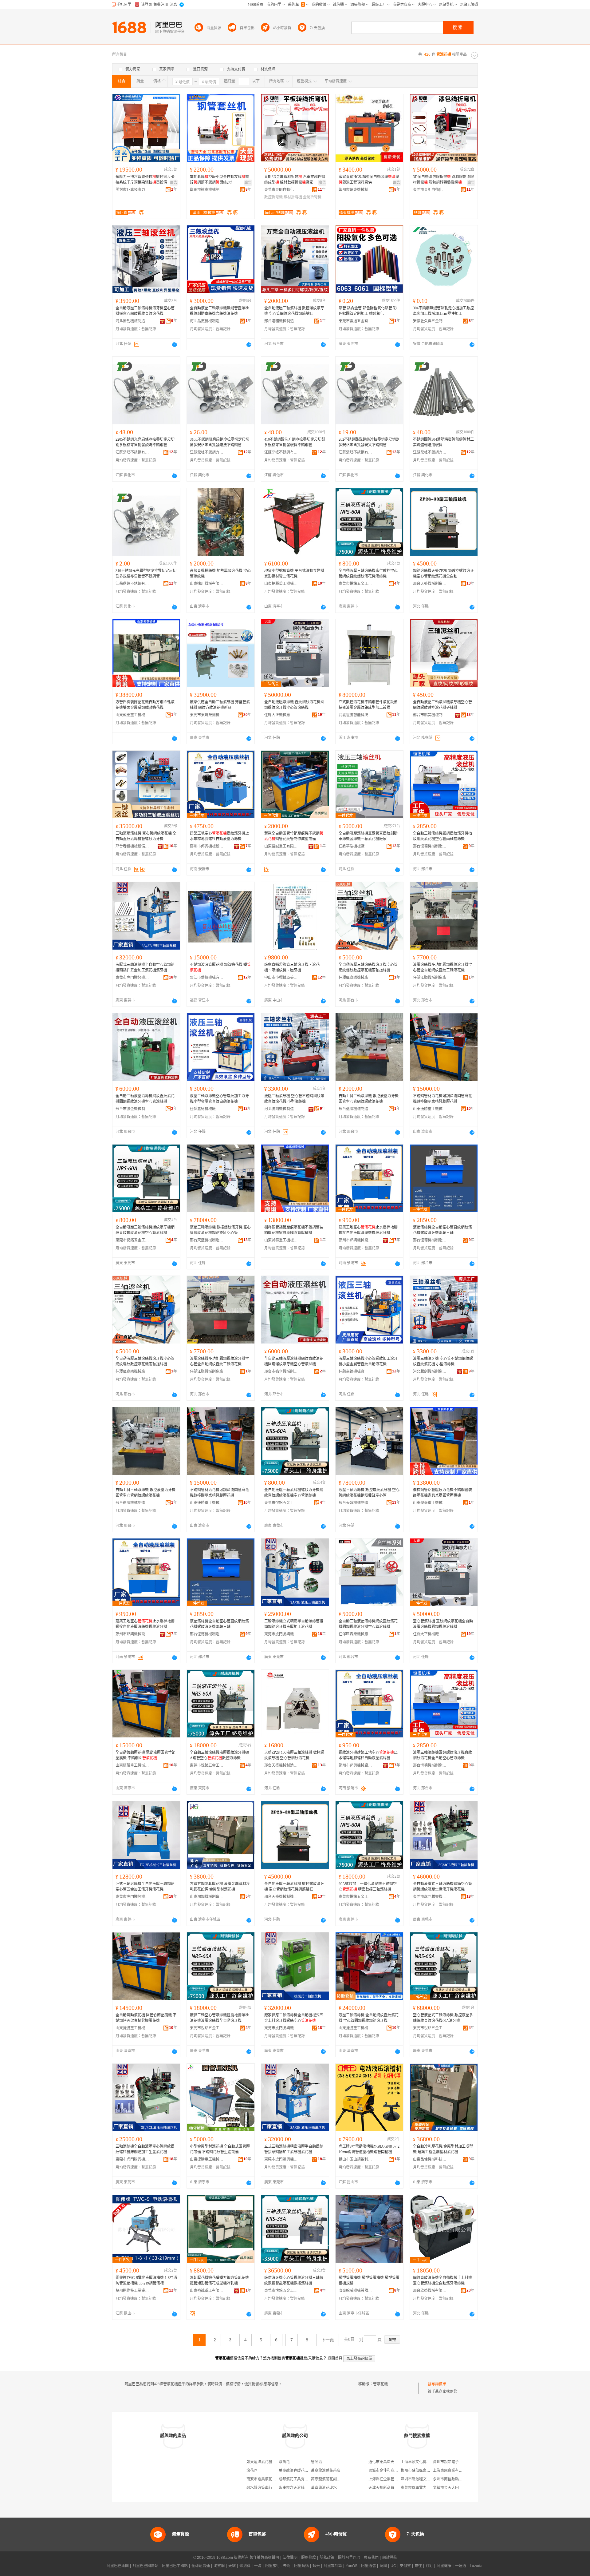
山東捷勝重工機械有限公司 (281, 584)
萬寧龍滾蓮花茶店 (326, 2471)
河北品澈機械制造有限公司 (207, 321)
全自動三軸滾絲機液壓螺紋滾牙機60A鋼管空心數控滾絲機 (219, 1755)
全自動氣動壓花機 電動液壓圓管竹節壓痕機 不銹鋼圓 (146, 1755)
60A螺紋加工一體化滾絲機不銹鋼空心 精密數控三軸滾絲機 (368, 1887)
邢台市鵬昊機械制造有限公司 (430, 715)
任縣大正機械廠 (277, 715)
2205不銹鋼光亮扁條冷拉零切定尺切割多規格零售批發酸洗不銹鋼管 (145, 442)
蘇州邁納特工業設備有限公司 (132, 2291)
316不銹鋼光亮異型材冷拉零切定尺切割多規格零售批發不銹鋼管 (146, 574)
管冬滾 (317, 2462)
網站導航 (390, 2558)
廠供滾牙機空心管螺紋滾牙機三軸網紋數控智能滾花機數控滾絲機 (294, 2280)
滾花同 (252, 2471)
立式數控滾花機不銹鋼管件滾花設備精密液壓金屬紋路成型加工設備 (368, 705)
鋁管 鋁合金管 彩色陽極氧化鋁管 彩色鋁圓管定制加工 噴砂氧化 (368, 311)
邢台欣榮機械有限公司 (430, 2291)
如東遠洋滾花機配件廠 (265, 2462)
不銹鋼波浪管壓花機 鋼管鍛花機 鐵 (220, 967)
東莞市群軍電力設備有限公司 (425, 2488)
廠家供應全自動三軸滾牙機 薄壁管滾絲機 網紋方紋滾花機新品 (220, 705)
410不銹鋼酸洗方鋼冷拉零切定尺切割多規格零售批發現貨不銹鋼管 (295, 442)
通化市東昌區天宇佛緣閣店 (391, 2462)
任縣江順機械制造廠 (430, 978)
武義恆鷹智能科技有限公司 (356, 715)
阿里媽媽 (301, 2566)
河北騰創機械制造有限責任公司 (132, 321)
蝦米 (316, 2566)
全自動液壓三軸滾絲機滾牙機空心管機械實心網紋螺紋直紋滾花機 (145, 311)
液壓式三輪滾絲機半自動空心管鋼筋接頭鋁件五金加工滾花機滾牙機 (145, 967)
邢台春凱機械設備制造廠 (132, 846)
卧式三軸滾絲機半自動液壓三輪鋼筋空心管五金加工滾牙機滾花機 (145, 1887)
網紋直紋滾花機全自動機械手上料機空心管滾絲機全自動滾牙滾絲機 (442, 2280)
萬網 (383, 2566)
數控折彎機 (273, 197)
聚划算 (245, 2566)
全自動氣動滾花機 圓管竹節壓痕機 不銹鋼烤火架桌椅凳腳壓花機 (146, 2018)
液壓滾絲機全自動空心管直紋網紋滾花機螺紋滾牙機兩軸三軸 (442, 1230)
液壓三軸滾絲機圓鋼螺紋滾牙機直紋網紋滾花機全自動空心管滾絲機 (442, 1755)
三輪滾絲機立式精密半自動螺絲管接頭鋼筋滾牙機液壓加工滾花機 (294, 1624)
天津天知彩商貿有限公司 (389, 2488)
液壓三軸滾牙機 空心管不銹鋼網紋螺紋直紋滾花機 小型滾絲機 (294, 1099)
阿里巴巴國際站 (145, 2566)
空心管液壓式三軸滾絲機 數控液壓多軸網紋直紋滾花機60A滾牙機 (443, 2018)
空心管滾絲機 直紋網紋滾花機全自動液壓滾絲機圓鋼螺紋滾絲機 (443, 1624)
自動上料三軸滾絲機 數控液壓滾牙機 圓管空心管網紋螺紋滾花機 (369, 1099)
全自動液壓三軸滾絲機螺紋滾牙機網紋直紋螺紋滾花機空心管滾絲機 (145, 1230)
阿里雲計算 (333, 2566)
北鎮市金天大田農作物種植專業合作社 (464, 2488)
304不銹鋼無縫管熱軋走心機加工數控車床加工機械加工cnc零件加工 (443, 311)
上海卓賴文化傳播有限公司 (423, 2462)
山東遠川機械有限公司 (207, 584)
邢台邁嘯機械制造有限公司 (281, 321)
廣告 (174, 183)
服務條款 (309, 2558)
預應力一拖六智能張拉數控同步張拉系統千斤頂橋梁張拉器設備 (145, 180)
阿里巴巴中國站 (175, 2566)
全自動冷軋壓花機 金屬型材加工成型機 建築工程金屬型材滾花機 (443, 2149)
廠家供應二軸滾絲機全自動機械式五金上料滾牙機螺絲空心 (294, 2018)
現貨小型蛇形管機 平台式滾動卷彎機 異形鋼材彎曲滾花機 (294, 574)
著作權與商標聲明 (264, 2558)
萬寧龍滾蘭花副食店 (328, 2479)
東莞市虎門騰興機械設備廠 (132, 978)
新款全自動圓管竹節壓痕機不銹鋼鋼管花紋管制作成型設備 (294, 836)
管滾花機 (380, 2384)
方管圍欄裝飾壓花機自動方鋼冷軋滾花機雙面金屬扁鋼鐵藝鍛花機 (145, 705)
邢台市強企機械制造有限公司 (132, 1109)
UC (393, 2566)
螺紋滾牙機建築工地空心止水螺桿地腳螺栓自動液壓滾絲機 (368, 1755)
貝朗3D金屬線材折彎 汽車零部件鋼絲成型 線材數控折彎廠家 (295, 180)
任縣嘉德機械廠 (203, 1109)
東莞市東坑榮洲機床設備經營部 (207, 715)
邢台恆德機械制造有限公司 (430, 846)
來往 (418, 2566)
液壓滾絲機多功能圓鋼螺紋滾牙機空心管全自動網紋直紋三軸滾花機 (442, 967)
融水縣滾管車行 (259, 2488)
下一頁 (328, 2340)
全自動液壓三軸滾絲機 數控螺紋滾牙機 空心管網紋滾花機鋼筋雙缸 (294, 311)
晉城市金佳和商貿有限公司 (391, 2471)
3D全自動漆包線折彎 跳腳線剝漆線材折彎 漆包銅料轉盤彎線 (443, 180)
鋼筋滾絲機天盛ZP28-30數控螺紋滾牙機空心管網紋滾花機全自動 (443, 574)
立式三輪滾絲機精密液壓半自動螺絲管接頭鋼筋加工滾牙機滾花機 (294, 2149)
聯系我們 (371, 2558)
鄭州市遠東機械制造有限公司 (207, 190)
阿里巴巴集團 (118, 2566)
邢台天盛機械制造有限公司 (430, 584)
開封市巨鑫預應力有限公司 (132, 190)
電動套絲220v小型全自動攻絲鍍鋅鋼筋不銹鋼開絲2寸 (219, 180)
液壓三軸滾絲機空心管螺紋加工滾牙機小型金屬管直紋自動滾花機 (219, 1099)
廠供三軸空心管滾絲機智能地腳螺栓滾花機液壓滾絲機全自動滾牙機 (219, 2018)
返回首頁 (335, 2358)
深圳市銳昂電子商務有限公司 (457, 2462)
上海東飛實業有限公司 (451, 2471)
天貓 (232, 2566)
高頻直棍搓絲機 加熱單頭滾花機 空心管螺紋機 (220, 574)
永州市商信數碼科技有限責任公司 (461, 2479)
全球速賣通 (201, 2566)
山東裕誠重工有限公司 (281, 846)
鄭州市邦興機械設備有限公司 (207, 846)
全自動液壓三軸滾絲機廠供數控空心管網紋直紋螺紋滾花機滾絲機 (368, 574)
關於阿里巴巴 (349, 2558)
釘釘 (429, 2566)
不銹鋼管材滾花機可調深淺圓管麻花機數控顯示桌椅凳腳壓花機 (442, 1099)
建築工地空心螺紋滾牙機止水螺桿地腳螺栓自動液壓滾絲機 (219, 836)
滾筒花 (284, 2462)
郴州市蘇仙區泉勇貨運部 (421, 2471)
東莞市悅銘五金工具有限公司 (356, 584)
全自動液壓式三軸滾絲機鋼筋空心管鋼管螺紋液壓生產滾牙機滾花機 (442, 1887)
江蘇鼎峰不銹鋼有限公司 (132, 452)
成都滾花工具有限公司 (297, 2479)
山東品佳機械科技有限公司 (430, 2159)
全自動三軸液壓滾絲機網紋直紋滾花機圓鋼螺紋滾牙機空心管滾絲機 (145, 1099)
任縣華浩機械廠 (352, 846)
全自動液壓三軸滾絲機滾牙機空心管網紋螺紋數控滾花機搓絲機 (442, 705)
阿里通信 (368, 2566)
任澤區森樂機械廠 (353, 978)
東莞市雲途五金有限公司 (356, 321)
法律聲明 (290, 2558)
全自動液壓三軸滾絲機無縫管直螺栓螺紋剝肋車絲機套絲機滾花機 (219, 311)
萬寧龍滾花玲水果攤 (328, 2488)
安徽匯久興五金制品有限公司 (430, 321)
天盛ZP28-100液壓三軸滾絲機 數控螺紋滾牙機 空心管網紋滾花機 (294, 1755)
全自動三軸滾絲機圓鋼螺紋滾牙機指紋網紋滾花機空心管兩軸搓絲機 (442, 836)
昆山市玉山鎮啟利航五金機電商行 (356, 2159)
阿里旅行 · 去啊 (278, 2566)
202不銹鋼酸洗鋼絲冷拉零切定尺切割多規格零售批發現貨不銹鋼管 (369, 442)
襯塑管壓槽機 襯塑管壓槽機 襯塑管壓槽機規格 (369, 2280)
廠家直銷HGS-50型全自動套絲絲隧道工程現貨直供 (369, 180)
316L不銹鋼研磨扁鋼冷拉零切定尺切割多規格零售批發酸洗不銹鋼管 (220, 442)
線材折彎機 (293, 197)
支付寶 (405, 2566)
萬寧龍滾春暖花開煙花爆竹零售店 (306, 2471)
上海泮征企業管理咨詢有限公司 (394, 2479)
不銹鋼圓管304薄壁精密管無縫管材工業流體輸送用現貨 (443, 442)
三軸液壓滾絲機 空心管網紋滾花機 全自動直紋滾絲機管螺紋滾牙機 (146, 836)
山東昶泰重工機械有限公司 (132, 715)
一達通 (461, 2566)
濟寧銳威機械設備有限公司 (356, 2291)
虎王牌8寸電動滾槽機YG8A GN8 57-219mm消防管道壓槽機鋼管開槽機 (369, 2149)
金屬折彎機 (312, 197)
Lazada (476, 2566)
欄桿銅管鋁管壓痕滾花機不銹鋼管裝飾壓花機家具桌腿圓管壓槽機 (294, 1230)
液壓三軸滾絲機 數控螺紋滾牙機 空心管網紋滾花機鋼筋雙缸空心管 (220, 1230)
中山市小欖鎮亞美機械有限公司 (281, 978)
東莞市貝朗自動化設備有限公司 (281, 190)
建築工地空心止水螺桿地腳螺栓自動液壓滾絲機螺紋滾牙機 (368, 1230)
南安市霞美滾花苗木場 (265, 2479)
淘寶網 (219, 2566)
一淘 (258, 2566)
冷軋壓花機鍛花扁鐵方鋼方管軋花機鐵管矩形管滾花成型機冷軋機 (219, 2280)
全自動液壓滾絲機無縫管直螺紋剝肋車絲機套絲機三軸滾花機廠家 (368, 836)
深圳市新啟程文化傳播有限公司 (427, 2479)
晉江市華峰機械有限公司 (207, 978)
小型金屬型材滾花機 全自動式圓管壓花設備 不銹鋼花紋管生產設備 (220, 2149)
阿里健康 (444, 2566)
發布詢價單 (437, 2384)
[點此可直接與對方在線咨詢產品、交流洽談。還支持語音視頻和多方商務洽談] (175, 344)
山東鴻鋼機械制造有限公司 (207, 1897)
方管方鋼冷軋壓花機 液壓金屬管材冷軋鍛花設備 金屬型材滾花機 (220, 1887)
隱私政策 (327, 2558)
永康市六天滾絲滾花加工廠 (301, 2488)
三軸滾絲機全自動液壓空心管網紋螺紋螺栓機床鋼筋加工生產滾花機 (145, 2149)
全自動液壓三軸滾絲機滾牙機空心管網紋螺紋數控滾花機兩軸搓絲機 (368, 967)
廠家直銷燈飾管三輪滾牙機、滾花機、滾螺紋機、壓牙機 (292, 967)
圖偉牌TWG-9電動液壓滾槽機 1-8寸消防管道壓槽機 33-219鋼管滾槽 (146, 2280)
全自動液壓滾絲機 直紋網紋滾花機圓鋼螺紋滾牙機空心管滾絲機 (294, 705)
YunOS (352, 2566)
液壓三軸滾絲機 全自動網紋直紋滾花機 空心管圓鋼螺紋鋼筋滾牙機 (369, 2018)
